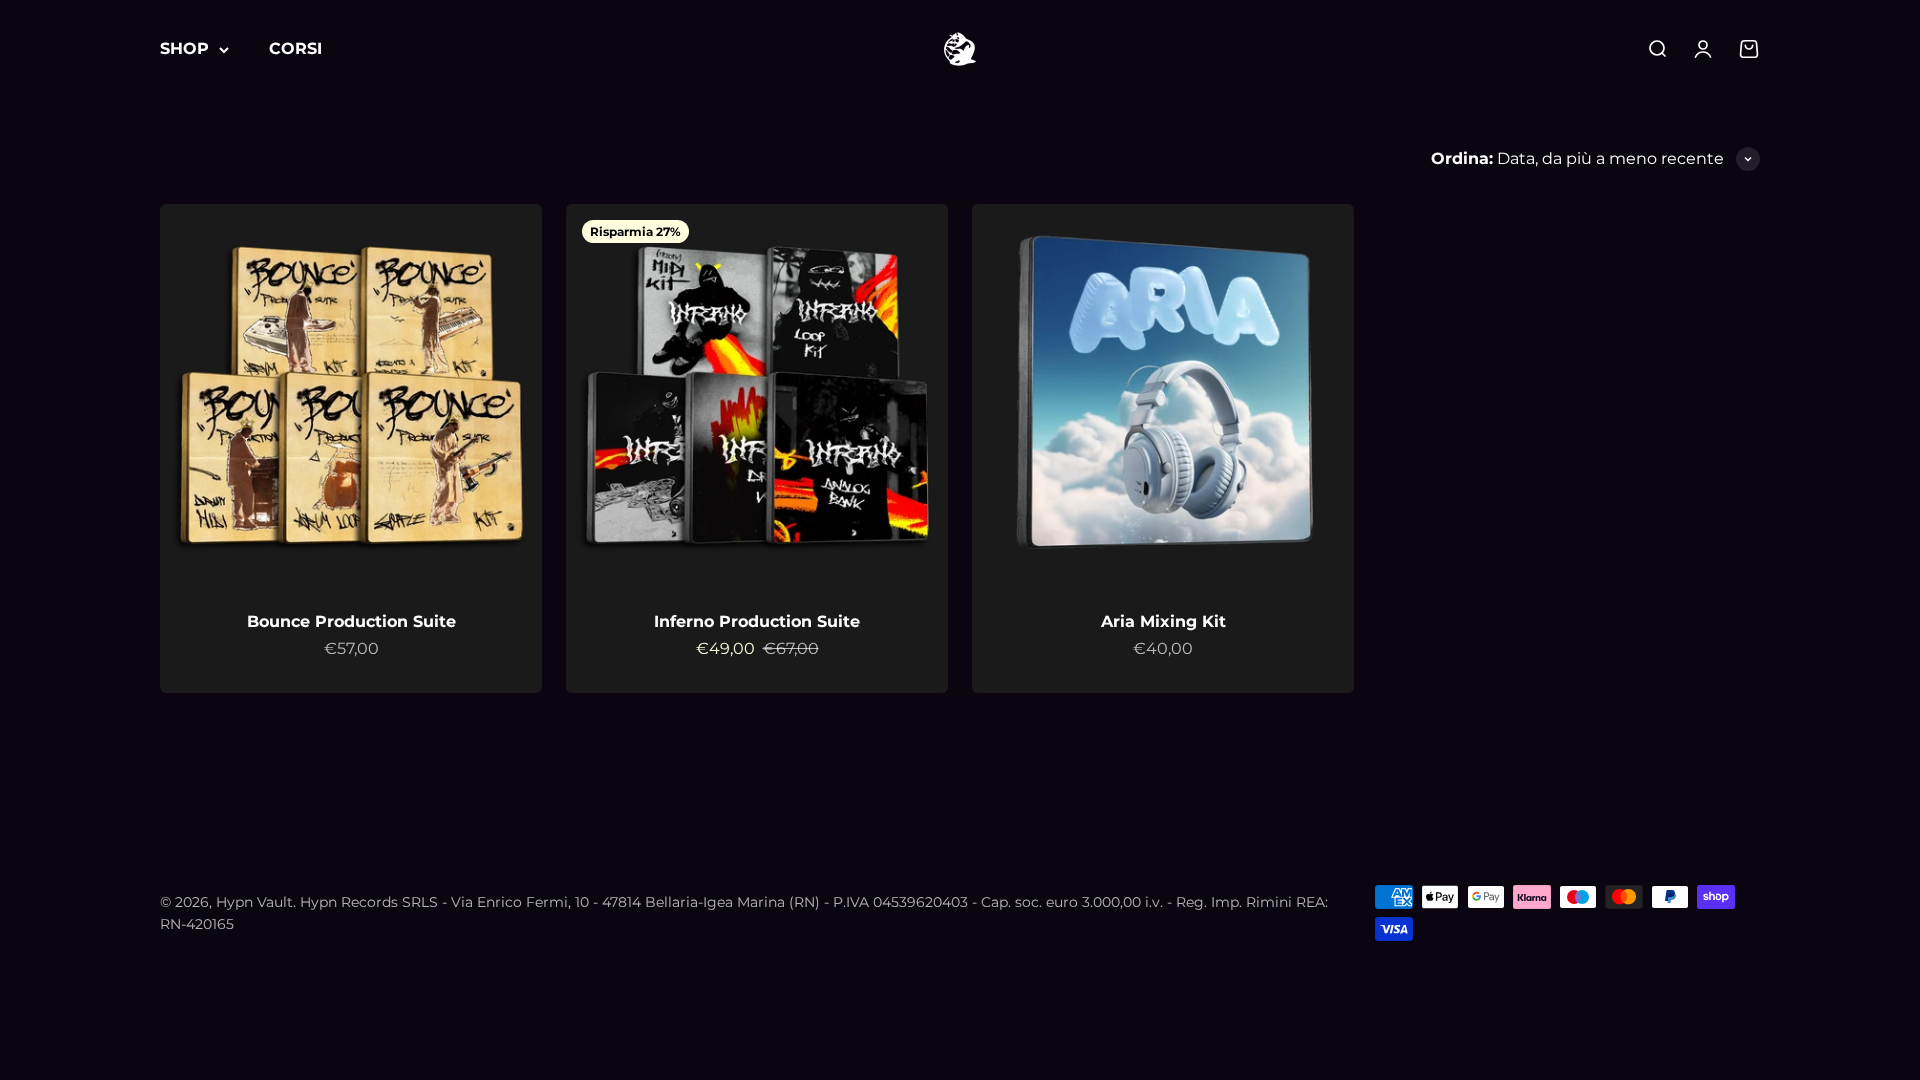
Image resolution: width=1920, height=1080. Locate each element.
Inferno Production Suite (757, 621)
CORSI (295, 48)
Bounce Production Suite (351, 621)
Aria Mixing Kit (1163, 621)
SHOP (184, 48)
